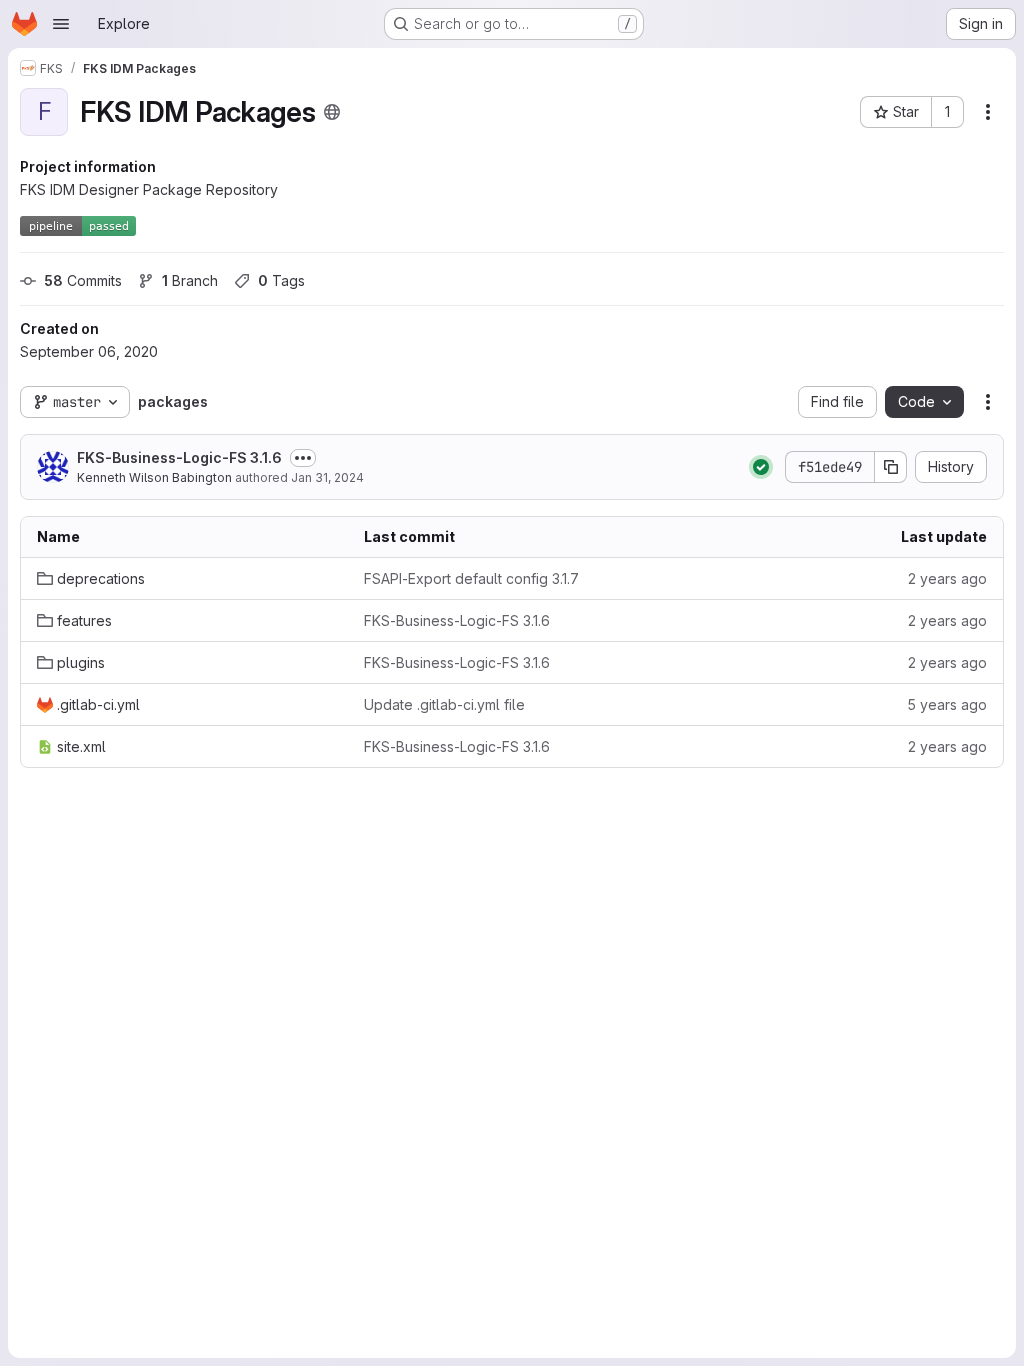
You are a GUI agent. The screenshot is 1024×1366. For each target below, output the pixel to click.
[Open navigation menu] (61, 24)
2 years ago (947, 578)
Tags (281, 280)
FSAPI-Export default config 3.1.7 (471, 578)
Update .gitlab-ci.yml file (444, 704)
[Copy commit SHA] (891, 467)
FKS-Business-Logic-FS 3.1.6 (179, 457)
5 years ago (947, 704)
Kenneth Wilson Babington (154, 477)
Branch (190, 280)
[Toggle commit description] (303, 458)
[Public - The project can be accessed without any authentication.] (332, 112)
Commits (83, 280)
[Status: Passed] (761, 467)
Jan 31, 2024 (327, 477)
